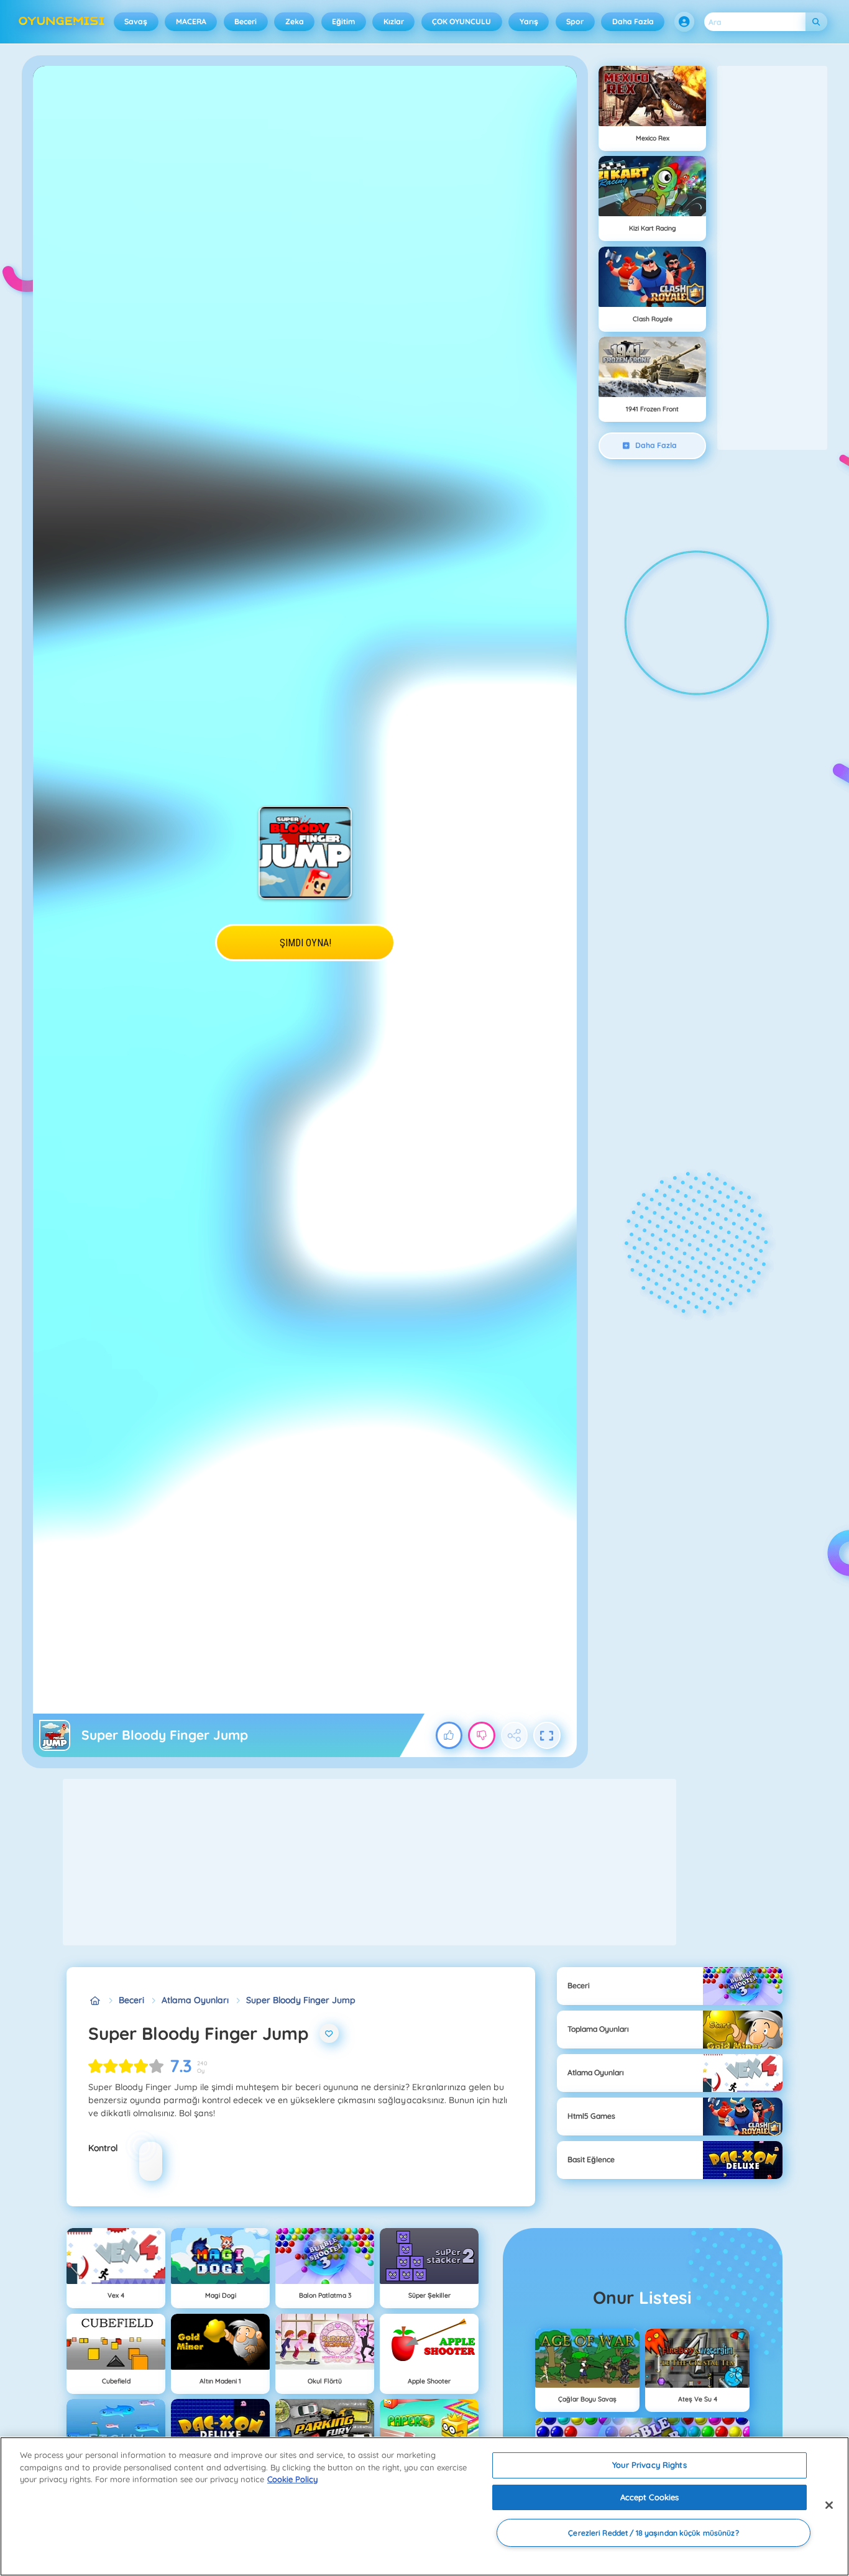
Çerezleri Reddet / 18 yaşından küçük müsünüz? (653, 2533)
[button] (684, 22)
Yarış (529, 21)
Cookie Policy (292, 2479)
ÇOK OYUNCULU (461, 21)
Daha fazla (633, 21)
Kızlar (394, 21)
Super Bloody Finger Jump (301, 2000)
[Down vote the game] (482, 1735)
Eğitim (343, 21)
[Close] (829, 2505)
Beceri (246, 21)
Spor (575, 21)
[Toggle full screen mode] (547, 1735)
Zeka (295, 21)
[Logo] (62, 22)
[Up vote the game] (449, 1735)
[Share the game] (515, 1735)
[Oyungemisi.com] (95, 2000)
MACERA (191, 21)
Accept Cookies (650, 2497)
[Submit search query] (816, 22)
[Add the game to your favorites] (329, 2034)
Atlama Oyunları (195, 2000)
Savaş (136, 21)
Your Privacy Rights (649, 2465)
